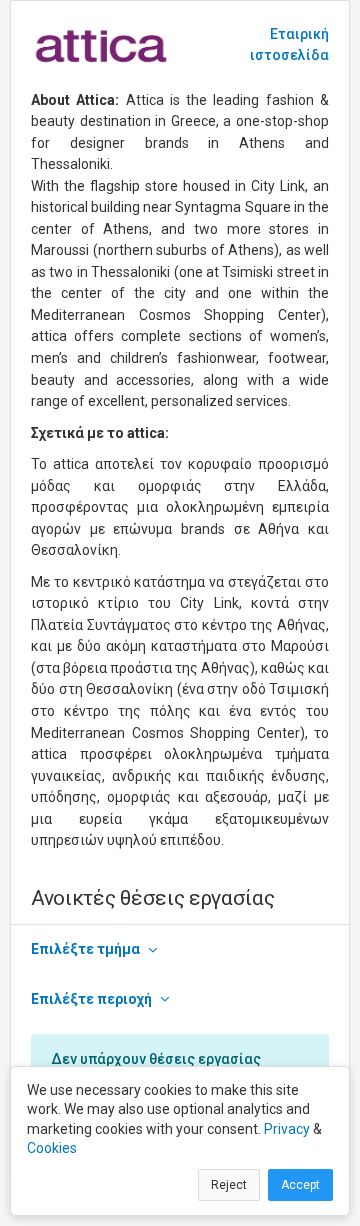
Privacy (287, 1129)
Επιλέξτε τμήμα (85, 949)
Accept (300, 1185)
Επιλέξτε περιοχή (91, 999)
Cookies (52, 1148)
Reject (229, 1185)
